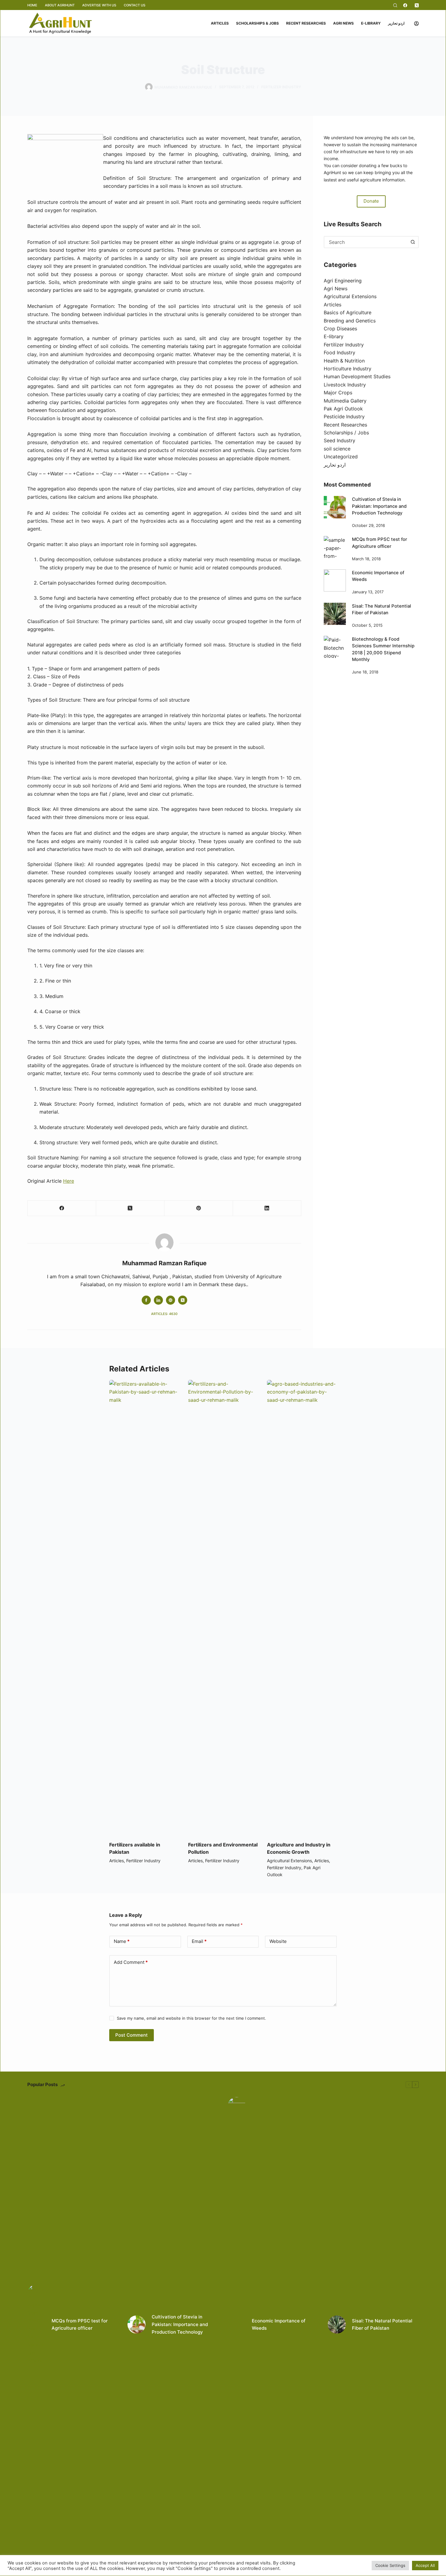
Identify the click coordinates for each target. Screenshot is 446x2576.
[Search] (395, 5)
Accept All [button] (425, 2565)
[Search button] (413, 242)
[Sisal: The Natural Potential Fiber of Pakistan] (335, 614)
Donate (371, 201)
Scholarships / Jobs (346, 433)
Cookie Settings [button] (390, 2565)
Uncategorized (341, 457)
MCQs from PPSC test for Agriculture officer (80, 2325)
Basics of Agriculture (348, 312)
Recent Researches (306, 23)
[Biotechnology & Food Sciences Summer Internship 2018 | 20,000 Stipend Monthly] (335, 647)
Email (199, 1941)
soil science (337, 449)
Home (32, 5)
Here (69, 1181)
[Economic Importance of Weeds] (335, 580)
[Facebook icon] (146, 1300)
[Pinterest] (199, 1208)
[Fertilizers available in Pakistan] (144, 1607)
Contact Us (135, 5)
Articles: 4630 (164, 1314)
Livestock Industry (345, 385)
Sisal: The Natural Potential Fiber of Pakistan (382, 2325)
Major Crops (338, 393)
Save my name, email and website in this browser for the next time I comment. (191, 2018)
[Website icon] (171, 1300)
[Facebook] (405, 5)
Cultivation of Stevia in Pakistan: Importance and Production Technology (379, 506)
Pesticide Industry (344, 416)
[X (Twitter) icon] (183, 1300)
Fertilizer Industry (281, 87)
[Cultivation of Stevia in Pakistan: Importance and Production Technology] (335, 507)
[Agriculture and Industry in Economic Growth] (302, 1607)
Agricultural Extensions (350, 296)
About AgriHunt (60, 5)
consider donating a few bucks (371, 165)
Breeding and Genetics (350, 321)
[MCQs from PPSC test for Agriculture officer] (335, 547)
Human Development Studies (357, 376)
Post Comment (132, 2035)
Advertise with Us (99, 5)
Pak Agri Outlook (343, 409)
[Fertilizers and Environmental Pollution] (223, 1607)
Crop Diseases (340, 329)
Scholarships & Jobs (257, 23)
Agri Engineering (343, 281)
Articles (220, 23)
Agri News (343, 23)
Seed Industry (340, 440)
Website (278, 1941)
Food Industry (340, 352)
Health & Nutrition (344, 361)
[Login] (416, 24)
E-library (371, 23)
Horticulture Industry (348, 369)
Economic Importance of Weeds (279, 2325)
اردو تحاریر (396, 23)
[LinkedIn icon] (158, 1300)
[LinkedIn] (267, 1208)
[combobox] (366, 242)
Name (122, 1941)
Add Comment (131, 1962)
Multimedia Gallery (345, 401)
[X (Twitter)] (417, 5)
